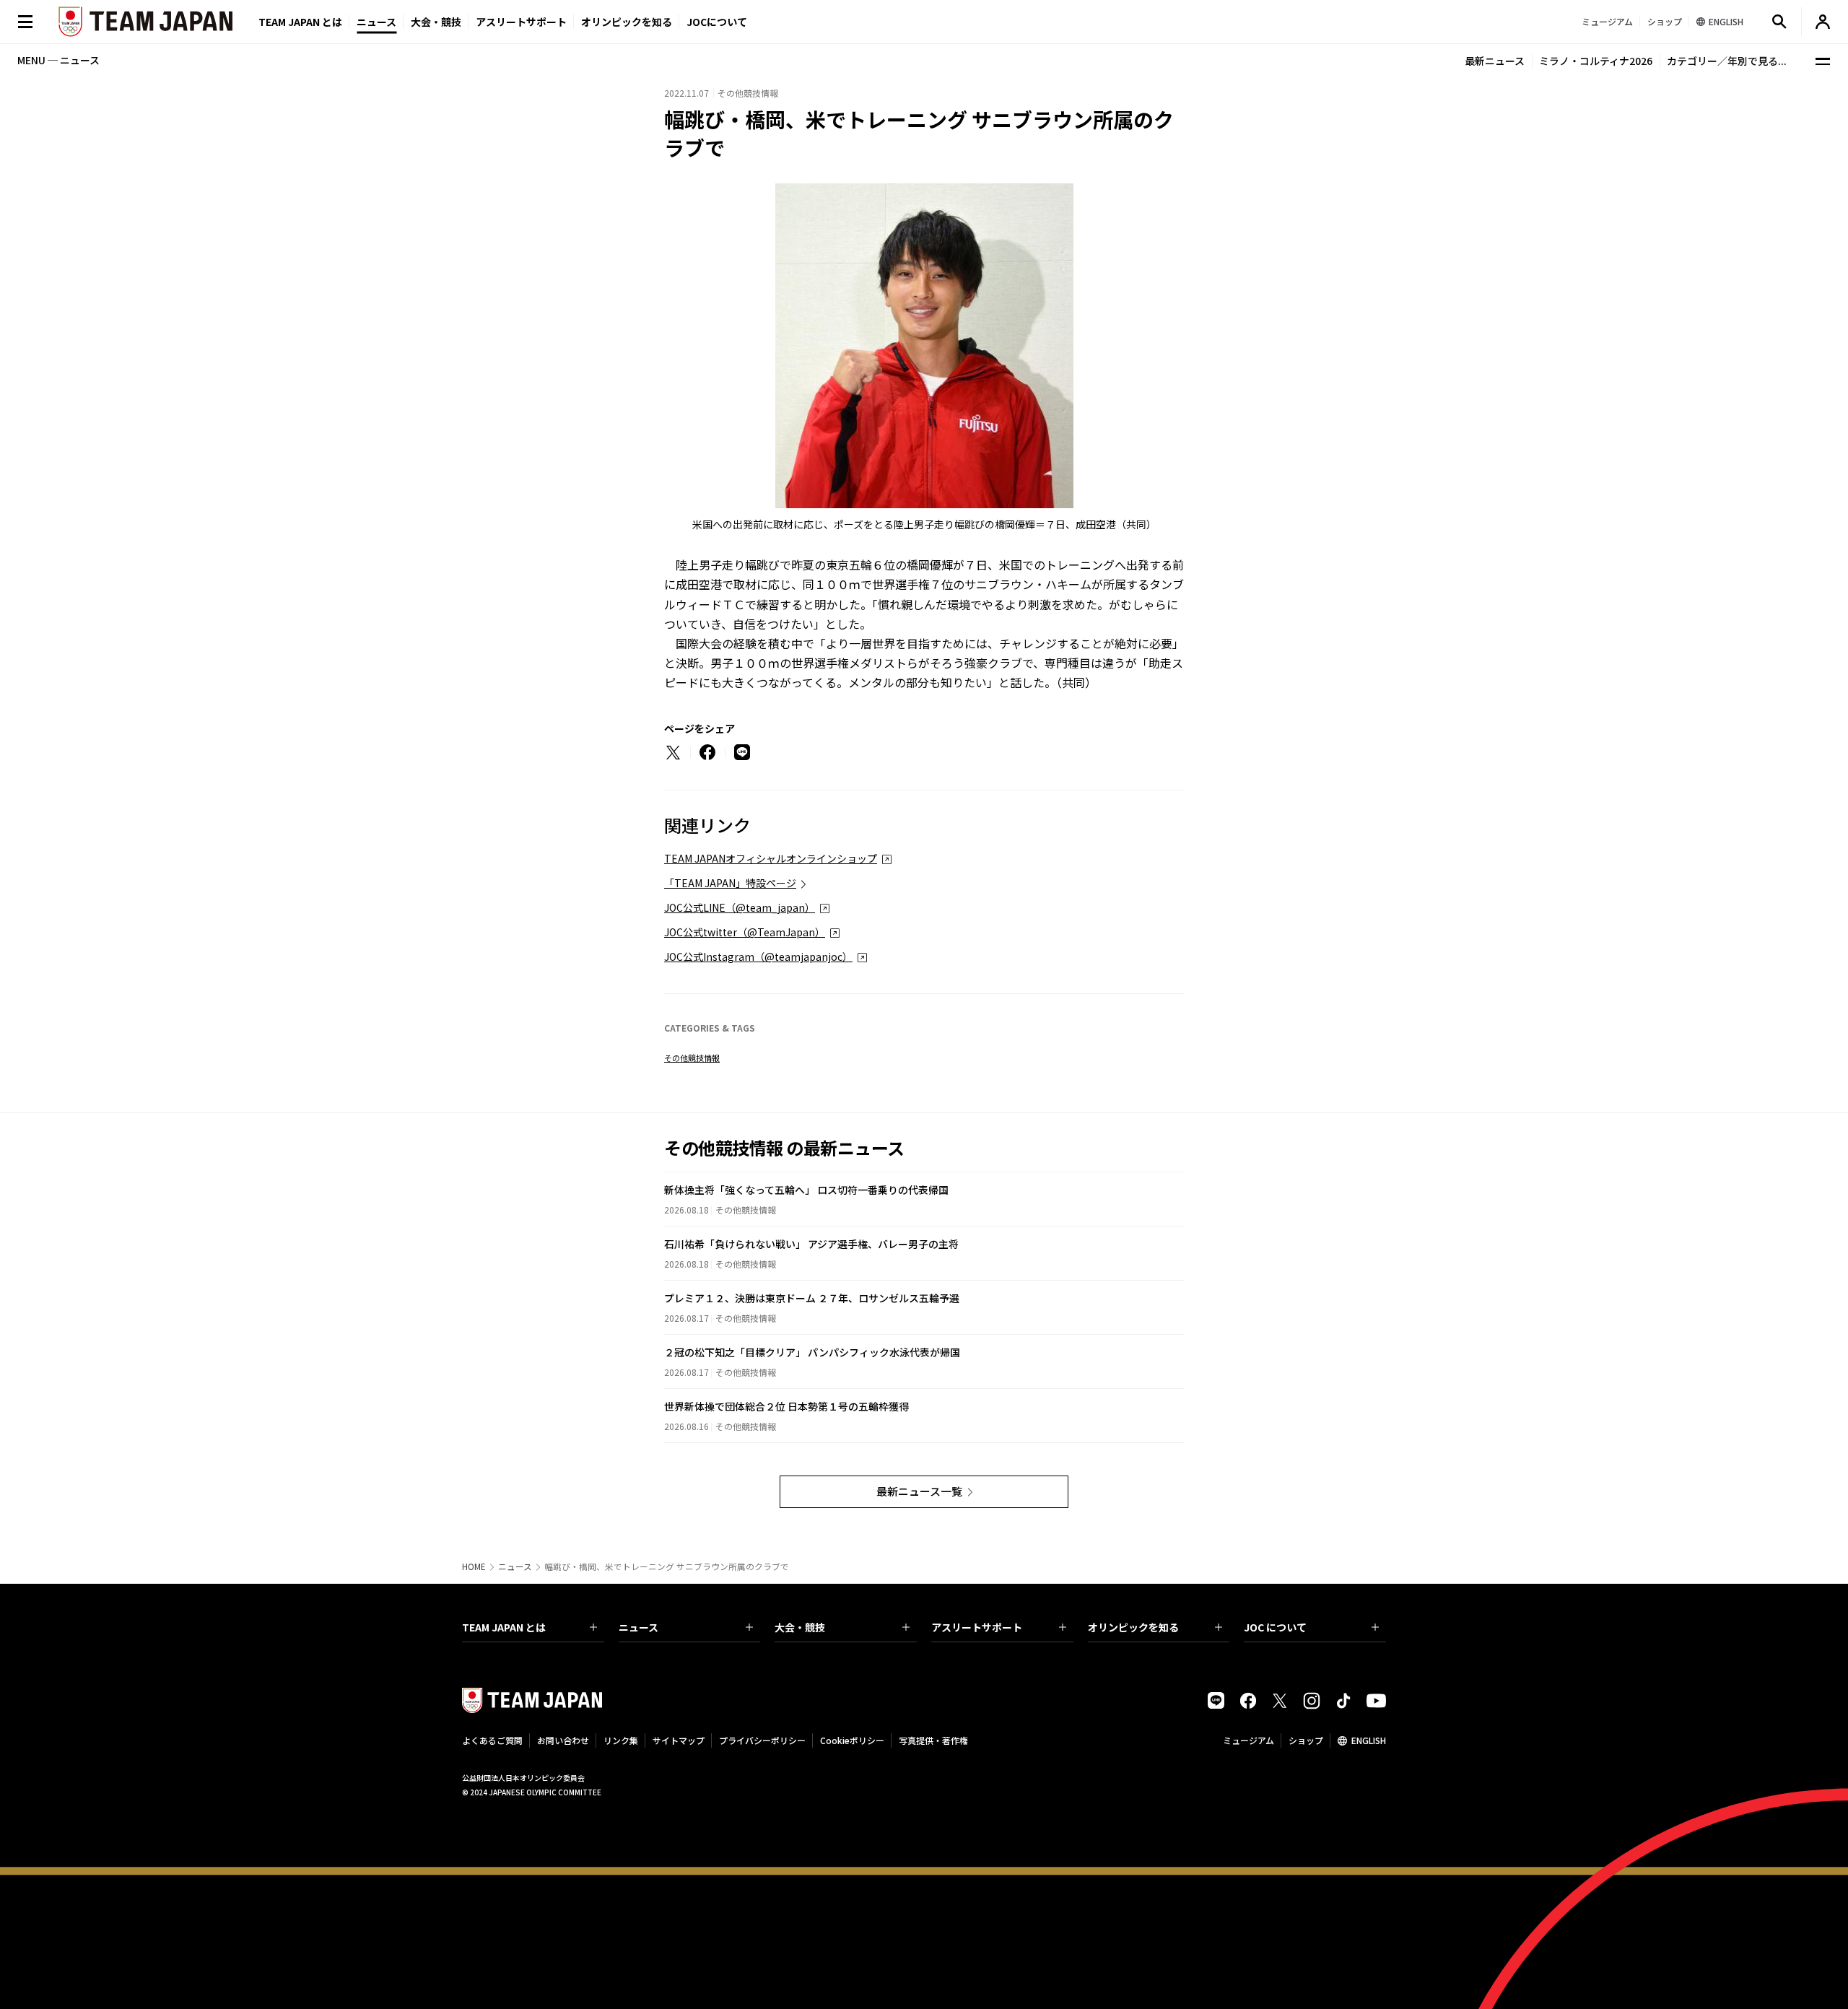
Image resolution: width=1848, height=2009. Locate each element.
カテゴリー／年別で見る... (1727, 61)
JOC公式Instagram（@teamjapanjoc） (758, 956)
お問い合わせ (563, 1740)
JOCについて (717, 22)
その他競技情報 (692, 1058)
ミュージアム (1248, 1740)
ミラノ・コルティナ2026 (1596, 61)
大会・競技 (800, 1627)
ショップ (1306, 1740)
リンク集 (621, 1740)
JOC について (1275, 1627)
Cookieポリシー (852, 1740)
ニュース (376, 22)
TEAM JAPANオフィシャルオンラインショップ (771, 858)
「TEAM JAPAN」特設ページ (730, 883)
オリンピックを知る (627, 22)
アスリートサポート (521, 22)
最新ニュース (1495, 61)
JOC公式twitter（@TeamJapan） (745, 932)
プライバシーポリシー (762, 1740)
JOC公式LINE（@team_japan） (740, 907)
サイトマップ (679, 1740)
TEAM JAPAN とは (504, 1627)
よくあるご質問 (492, 1740)
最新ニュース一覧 (919, 1491)
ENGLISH (1369, 1740)
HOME (474, 1566)
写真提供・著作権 (933, 1740)
